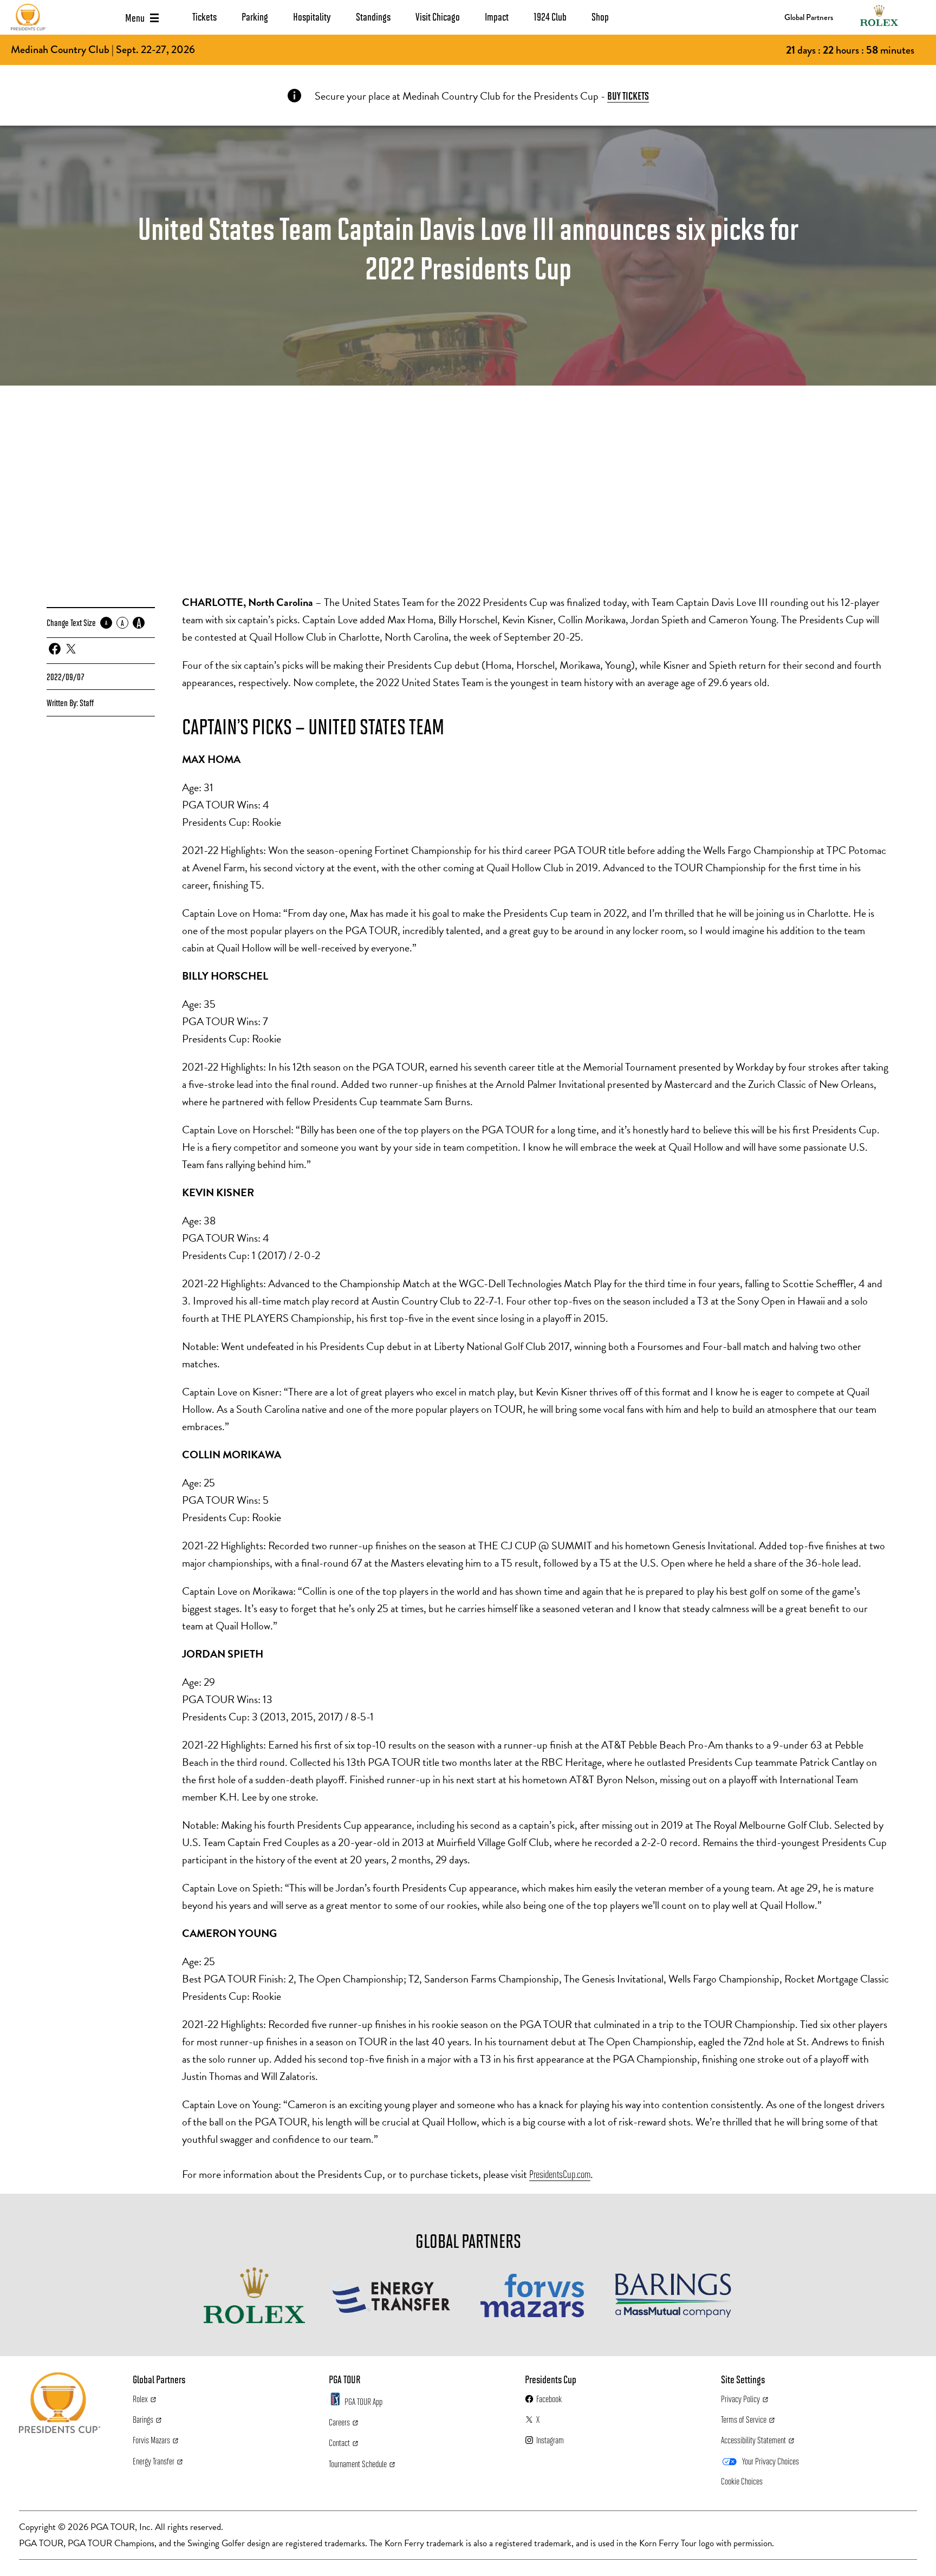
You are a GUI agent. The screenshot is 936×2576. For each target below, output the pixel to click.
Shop (600, 16)
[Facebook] (55, 649)
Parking (255, 16)
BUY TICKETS (628, 95)
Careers (339, 2422)
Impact (497, 16)
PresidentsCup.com (560, 2174)
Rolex (140, 2399)
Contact (339, 2443)
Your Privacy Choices (771, 2461)
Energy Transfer (154, 2461)
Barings (143, 2419)
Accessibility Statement (753, 2440)
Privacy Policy (740, 2399)
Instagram (550, 2440)
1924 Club (550, 16)
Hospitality (312, 16)
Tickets (204, 16)
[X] (71, 649)
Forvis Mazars (151, 2440)
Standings (373, 16)
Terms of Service (744, 2419)
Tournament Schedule (358, 2464)
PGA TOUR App (363, 2401)
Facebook (549, 2399)
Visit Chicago (438, 16)
